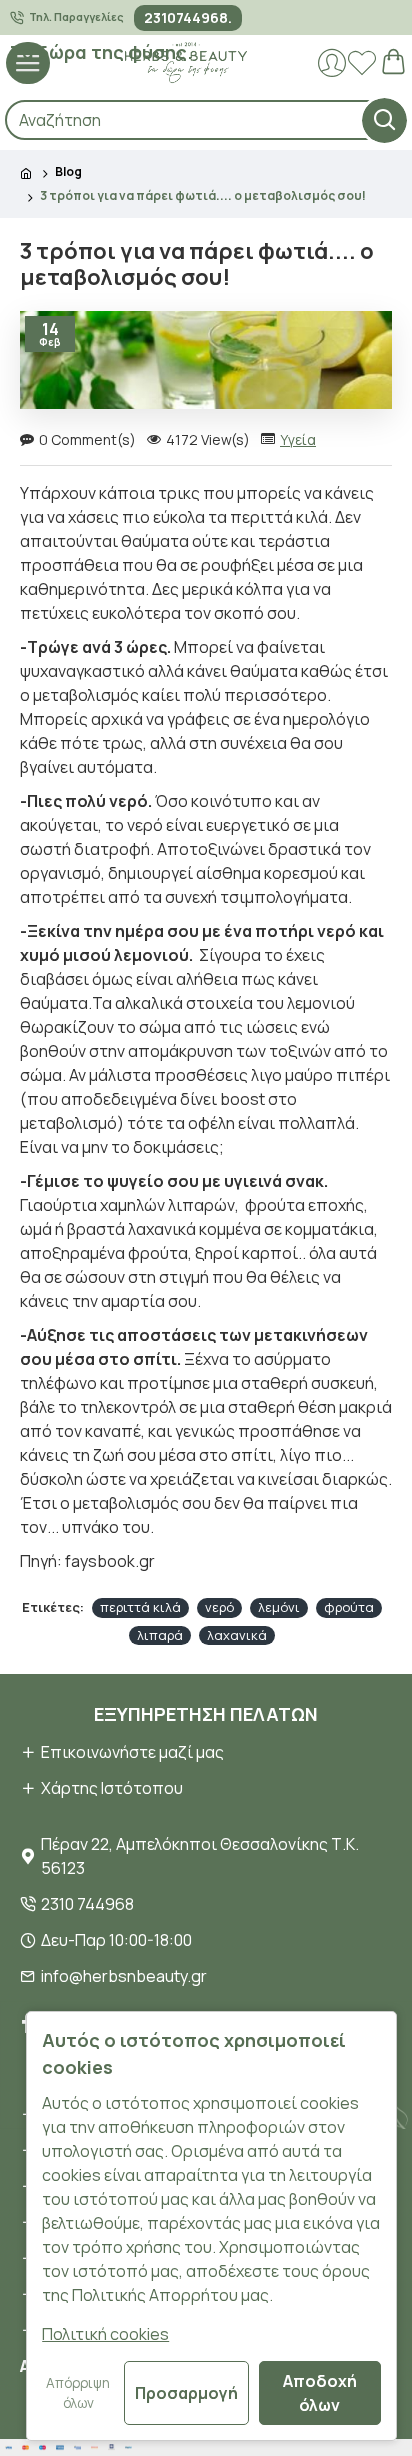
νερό (219, 1607)
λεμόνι (279, 1607)
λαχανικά (237, 1635)
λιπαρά (160, 1635)
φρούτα (349, 1607)
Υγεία (298, 439)
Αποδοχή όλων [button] (320, 2393)
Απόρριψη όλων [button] (78, 2393)
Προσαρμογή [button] (186, 2393)
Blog (68, 171)
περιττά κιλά (140, 1607)
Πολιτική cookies (105, 2334)
